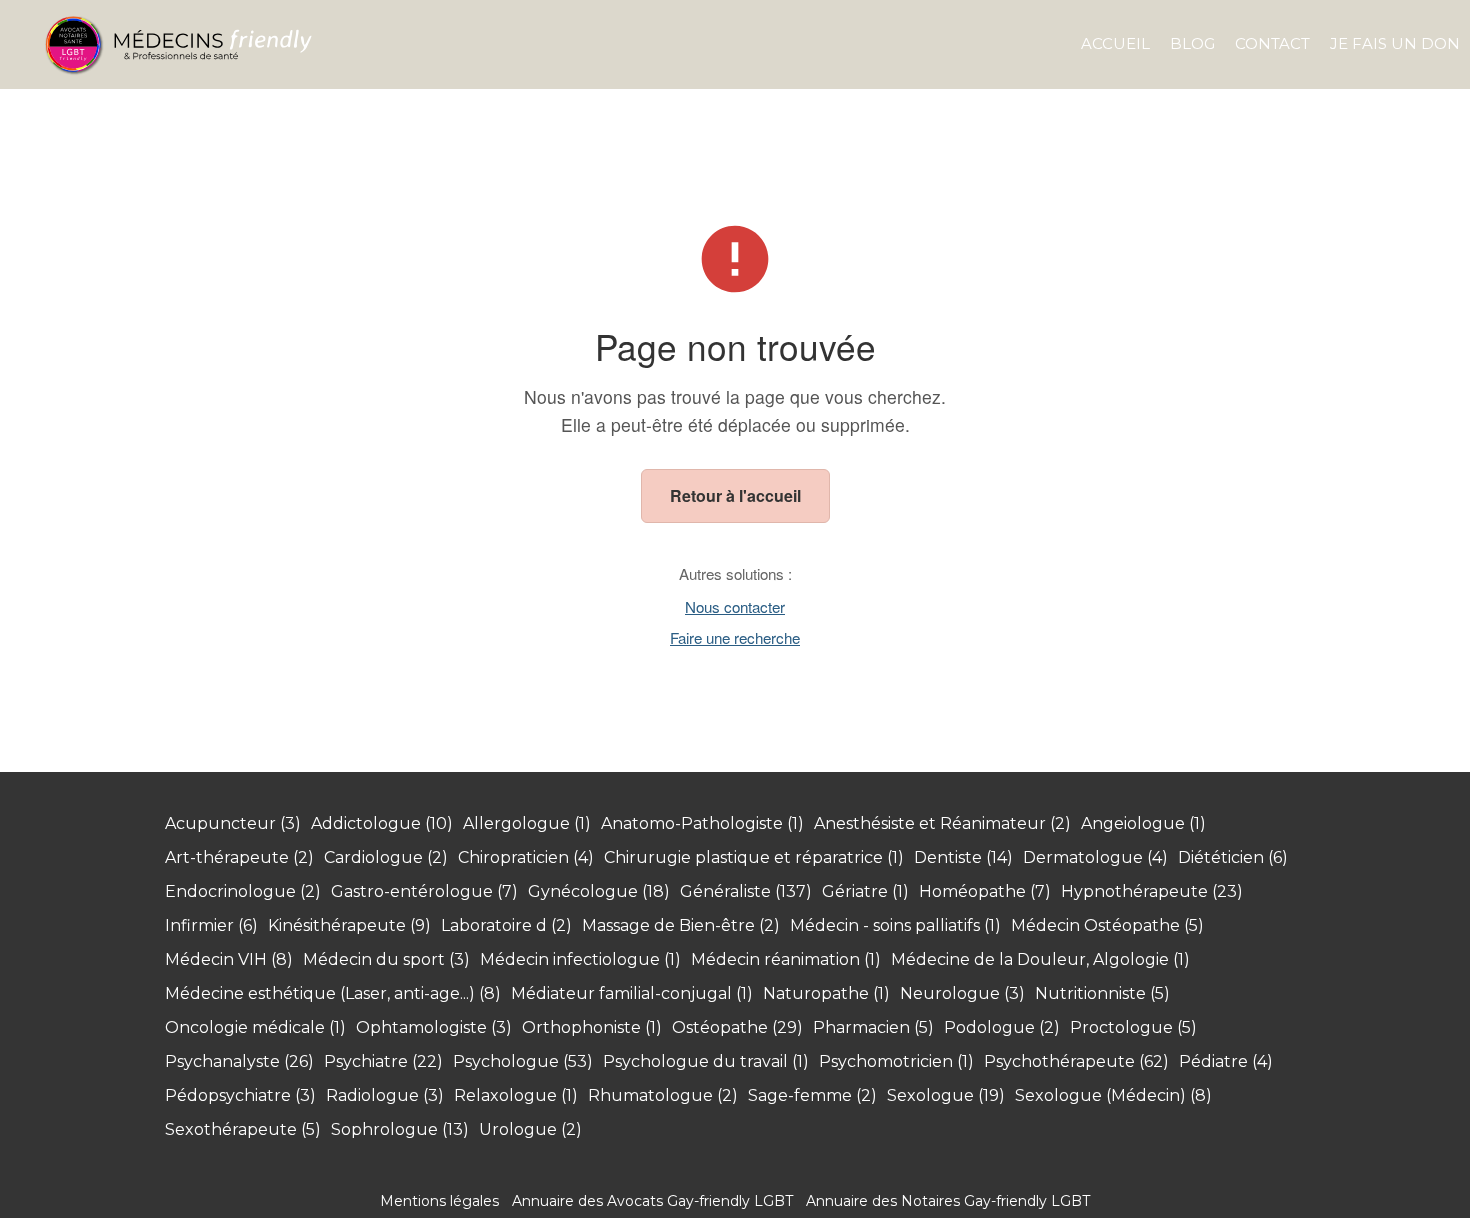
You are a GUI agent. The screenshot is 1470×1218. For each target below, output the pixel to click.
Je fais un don (1395, 43)
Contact (1272, 43)
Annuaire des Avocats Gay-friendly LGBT (652, 1201)
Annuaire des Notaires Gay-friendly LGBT (948, 1201)
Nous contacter (735, 606)
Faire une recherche (735, 637)
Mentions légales (439, 1201)
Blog (1192, 43)
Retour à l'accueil (735, 495)
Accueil (1115, 43)
